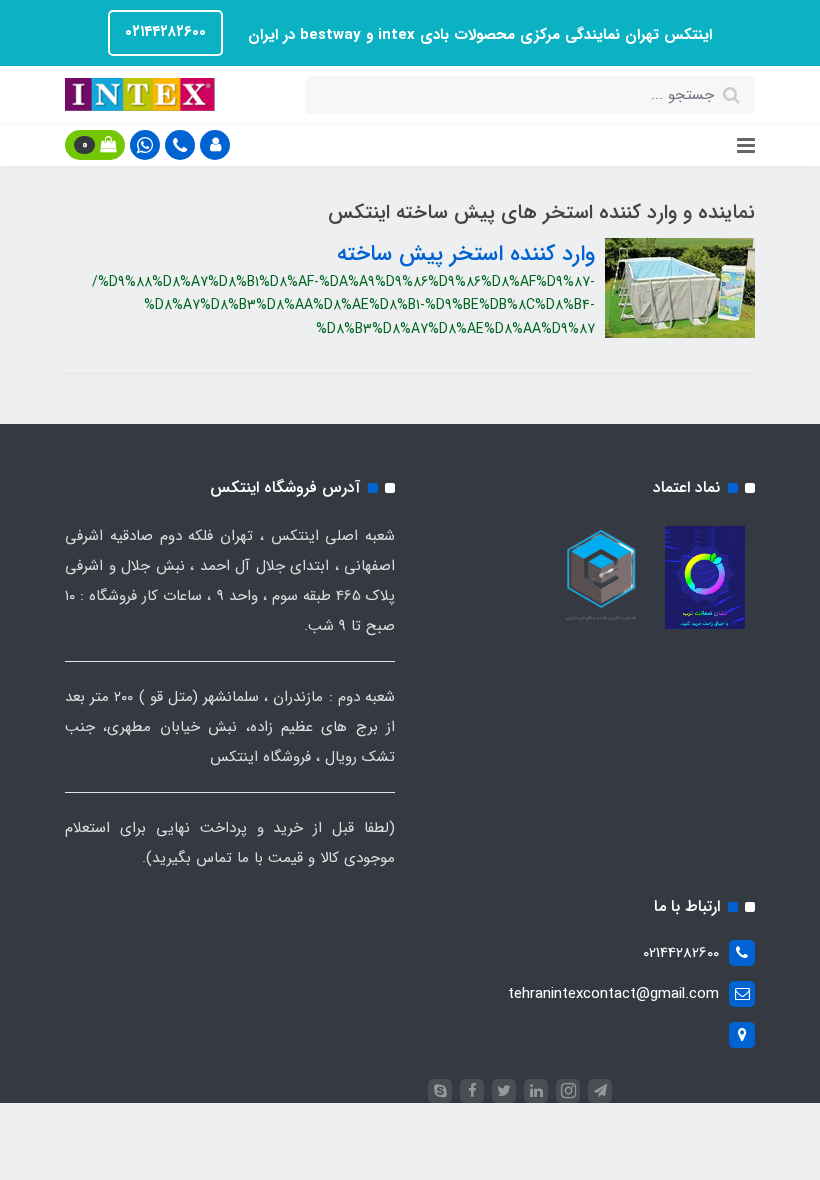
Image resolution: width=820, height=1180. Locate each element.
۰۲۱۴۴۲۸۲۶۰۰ (165, 32)
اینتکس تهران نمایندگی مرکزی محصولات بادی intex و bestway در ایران (477, 35)
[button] (215, 145)
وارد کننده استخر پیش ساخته (466, 254)
